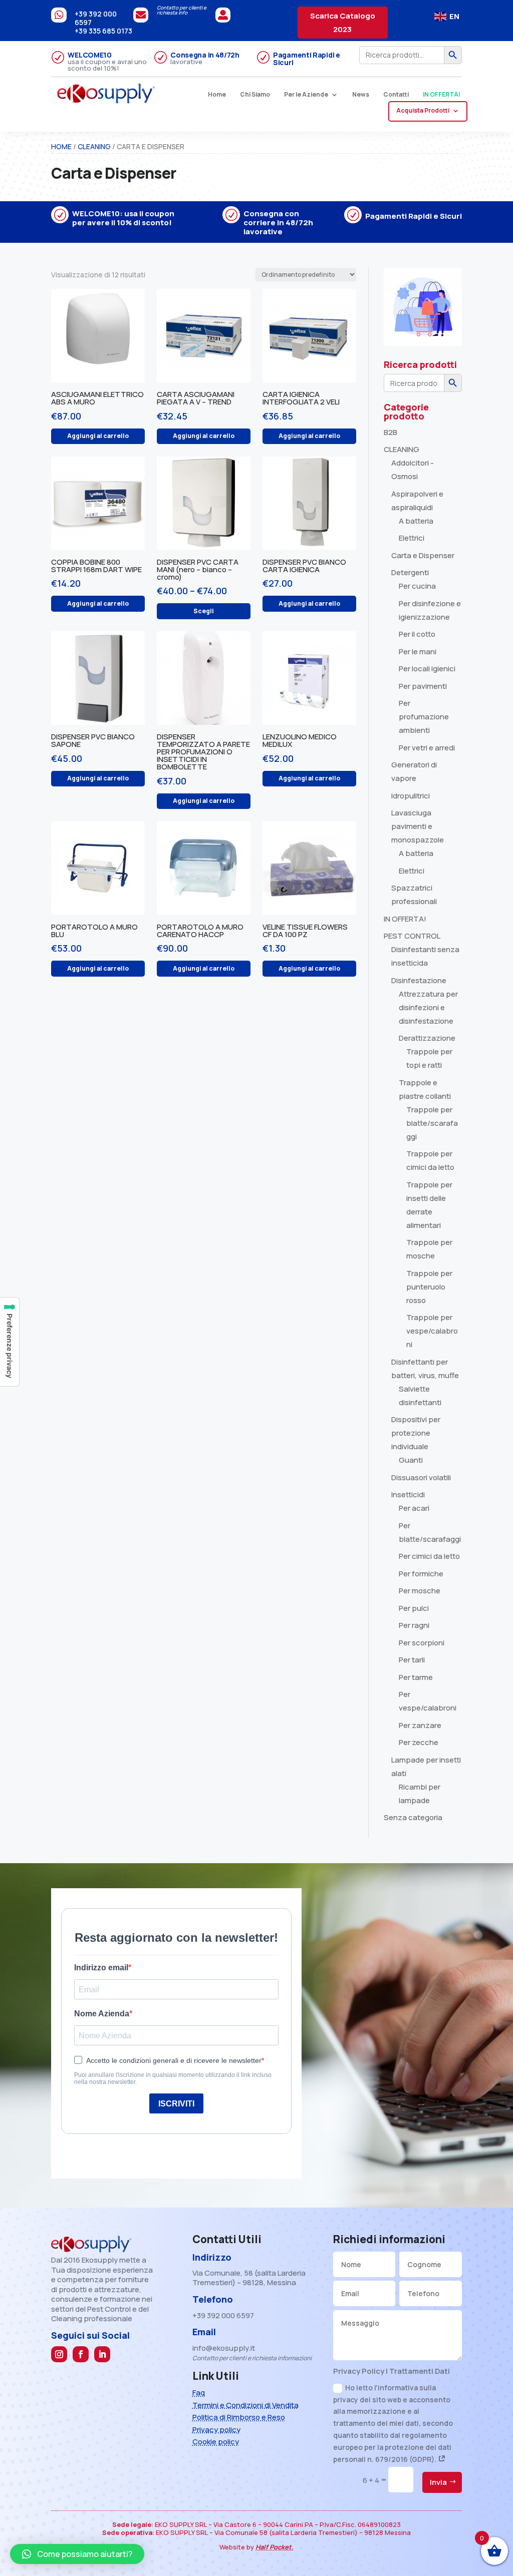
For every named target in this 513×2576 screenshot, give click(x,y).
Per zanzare (420, 1725)
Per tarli (412, 1660)
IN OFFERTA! (442, 95)
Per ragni (414, 1625)
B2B (391, 432)
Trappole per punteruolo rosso (429, 1287)
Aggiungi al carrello (98, 436)
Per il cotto (417, 634)
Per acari (414, 1508)
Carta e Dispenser (423, 555)
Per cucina (417, 586)
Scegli (204, 611)
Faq (199, 2393)
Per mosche (420, 1591)
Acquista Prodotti (423, 111)
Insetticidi (408, 1494)
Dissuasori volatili (421, 1477)
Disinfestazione (419, 980)
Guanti (411, 1460)
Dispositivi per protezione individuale (416, 1433)
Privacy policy (216, 2430)
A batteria (416, 521)
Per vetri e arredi (427, 748)
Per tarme (416, 1677)
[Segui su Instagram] (59, 2354)
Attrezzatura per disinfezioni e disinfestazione (428, 1007)
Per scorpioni (422, 1643)
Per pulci (414, 1608)
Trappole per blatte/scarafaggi (432, 1123)
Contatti (396, 95)
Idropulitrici (411, 796)
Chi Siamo (255, 95)
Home (217, 95)
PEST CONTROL (412, 936)
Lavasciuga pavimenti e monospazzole (418, 826)
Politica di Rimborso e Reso (239, 2417)
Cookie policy (216, 2442)
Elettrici (412, 538)
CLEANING (94, 146)
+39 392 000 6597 (96, 18)
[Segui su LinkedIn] (102, 2354)
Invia (438, 2482)
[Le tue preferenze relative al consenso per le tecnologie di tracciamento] (10, 1342)
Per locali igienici (427, 669)
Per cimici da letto (429, 1556)
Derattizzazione (427, 1038)
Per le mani (418, 652)
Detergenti (410, 572)
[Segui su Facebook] (81, 2354)
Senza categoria (413, 1817)
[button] (77, 2554)
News (361, 95)
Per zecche (419, 1742)
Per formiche (421, 1574)
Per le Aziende (306, 95)
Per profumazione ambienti (424, 717)
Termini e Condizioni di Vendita (245, 2405)
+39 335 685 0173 (103, 31)
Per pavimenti (423, 686)
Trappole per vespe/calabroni (432, 1331)
